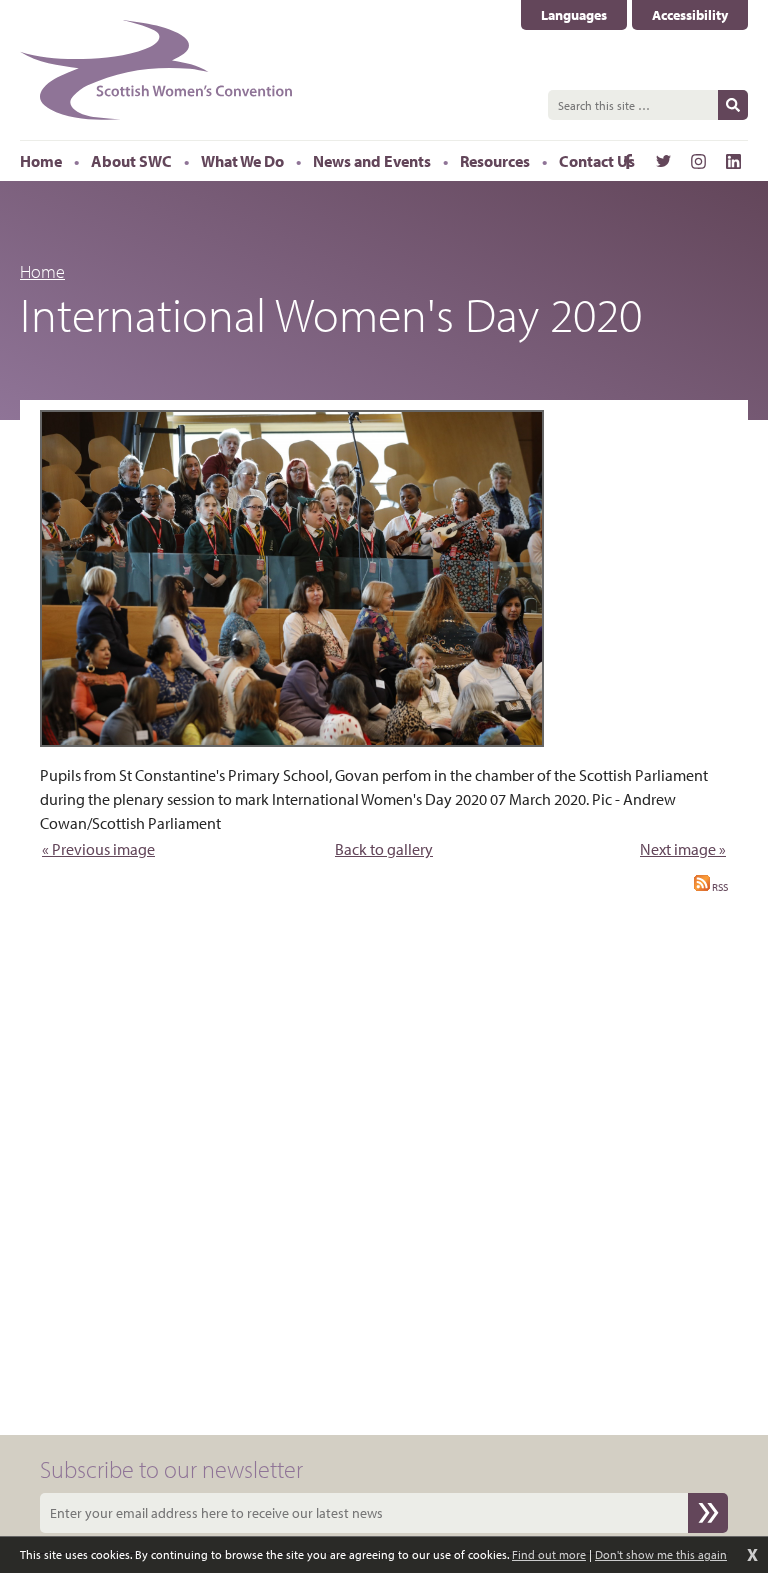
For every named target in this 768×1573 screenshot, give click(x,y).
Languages (584, 16)
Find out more (549, 1554)
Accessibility (690, 15)
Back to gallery (384, 849)
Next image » (683, 849)
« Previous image (98, 849)
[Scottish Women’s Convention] (156, 70)
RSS (719, 887)
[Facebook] (628, 161)
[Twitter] (663, 161)
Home (42, 271)
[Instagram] (698, 161)
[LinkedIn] (733, 161)
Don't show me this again (661, 1554)
